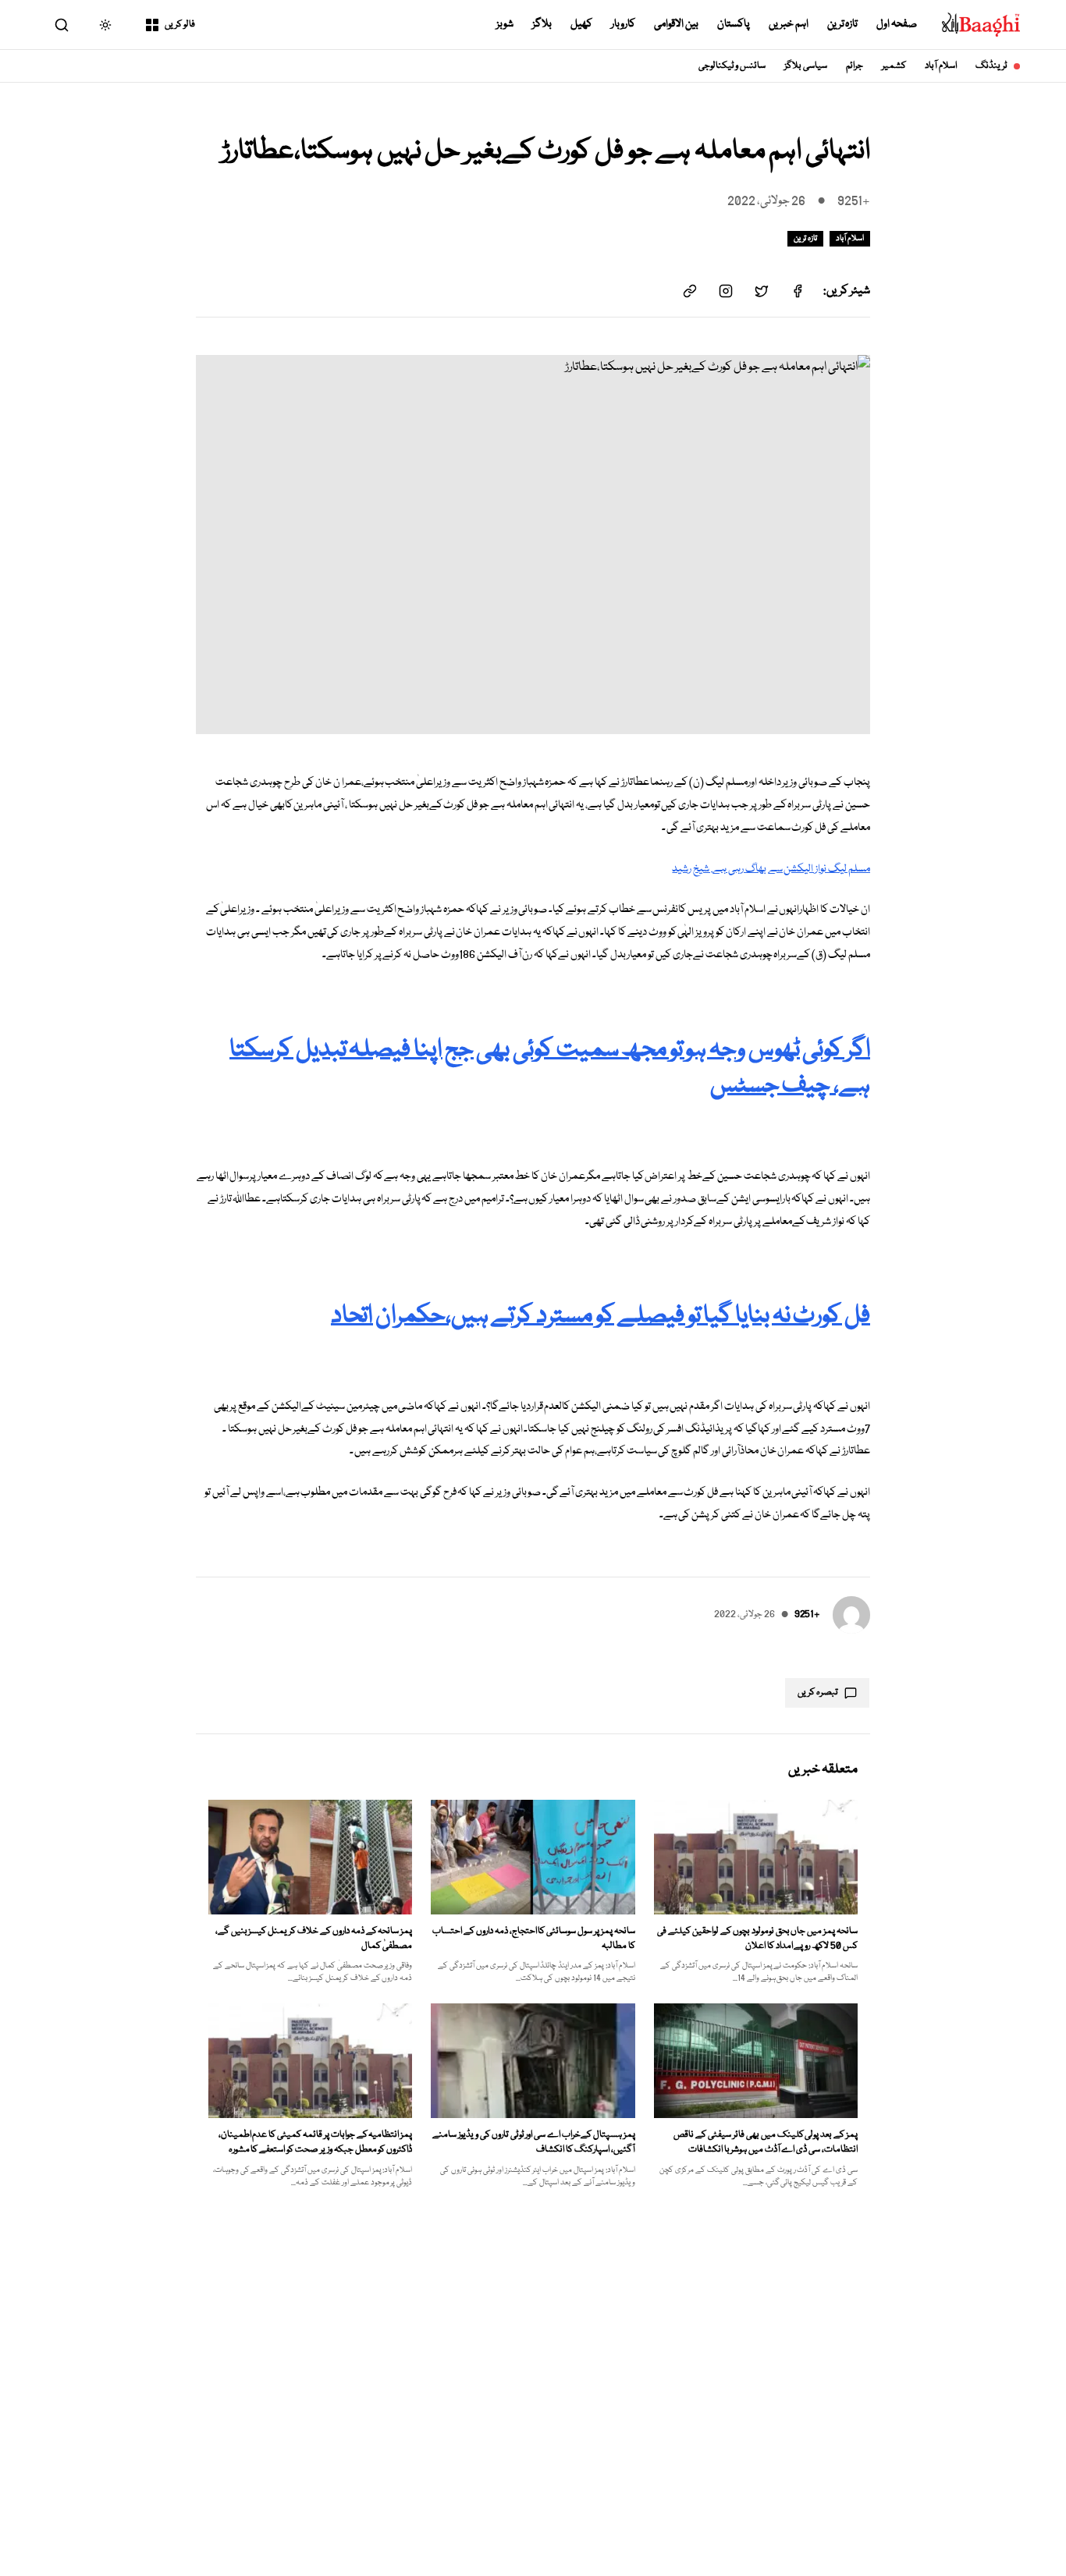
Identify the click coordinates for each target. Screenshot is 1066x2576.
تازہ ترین (843, 24)
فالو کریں (180, 25)
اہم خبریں (789, 24)
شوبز (505, 24)
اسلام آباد (941, 66)
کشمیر (894, 66)
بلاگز (542, 24)
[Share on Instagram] (726, 291)
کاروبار (623, 24)
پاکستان (734, 24)
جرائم (855, 66)
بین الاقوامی (676, 24)
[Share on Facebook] (798, 291)
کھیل (581, 24)
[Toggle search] (62, 25)
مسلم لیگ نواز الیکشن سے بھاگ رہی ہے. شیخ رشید (771, 869)
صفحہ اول (897, 24)
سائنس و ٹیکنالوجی (732, 66)
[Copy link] (690, 291)
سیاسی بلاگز (806, 66)
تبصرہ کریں (818, 1692)
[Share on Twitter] (762, 291)
